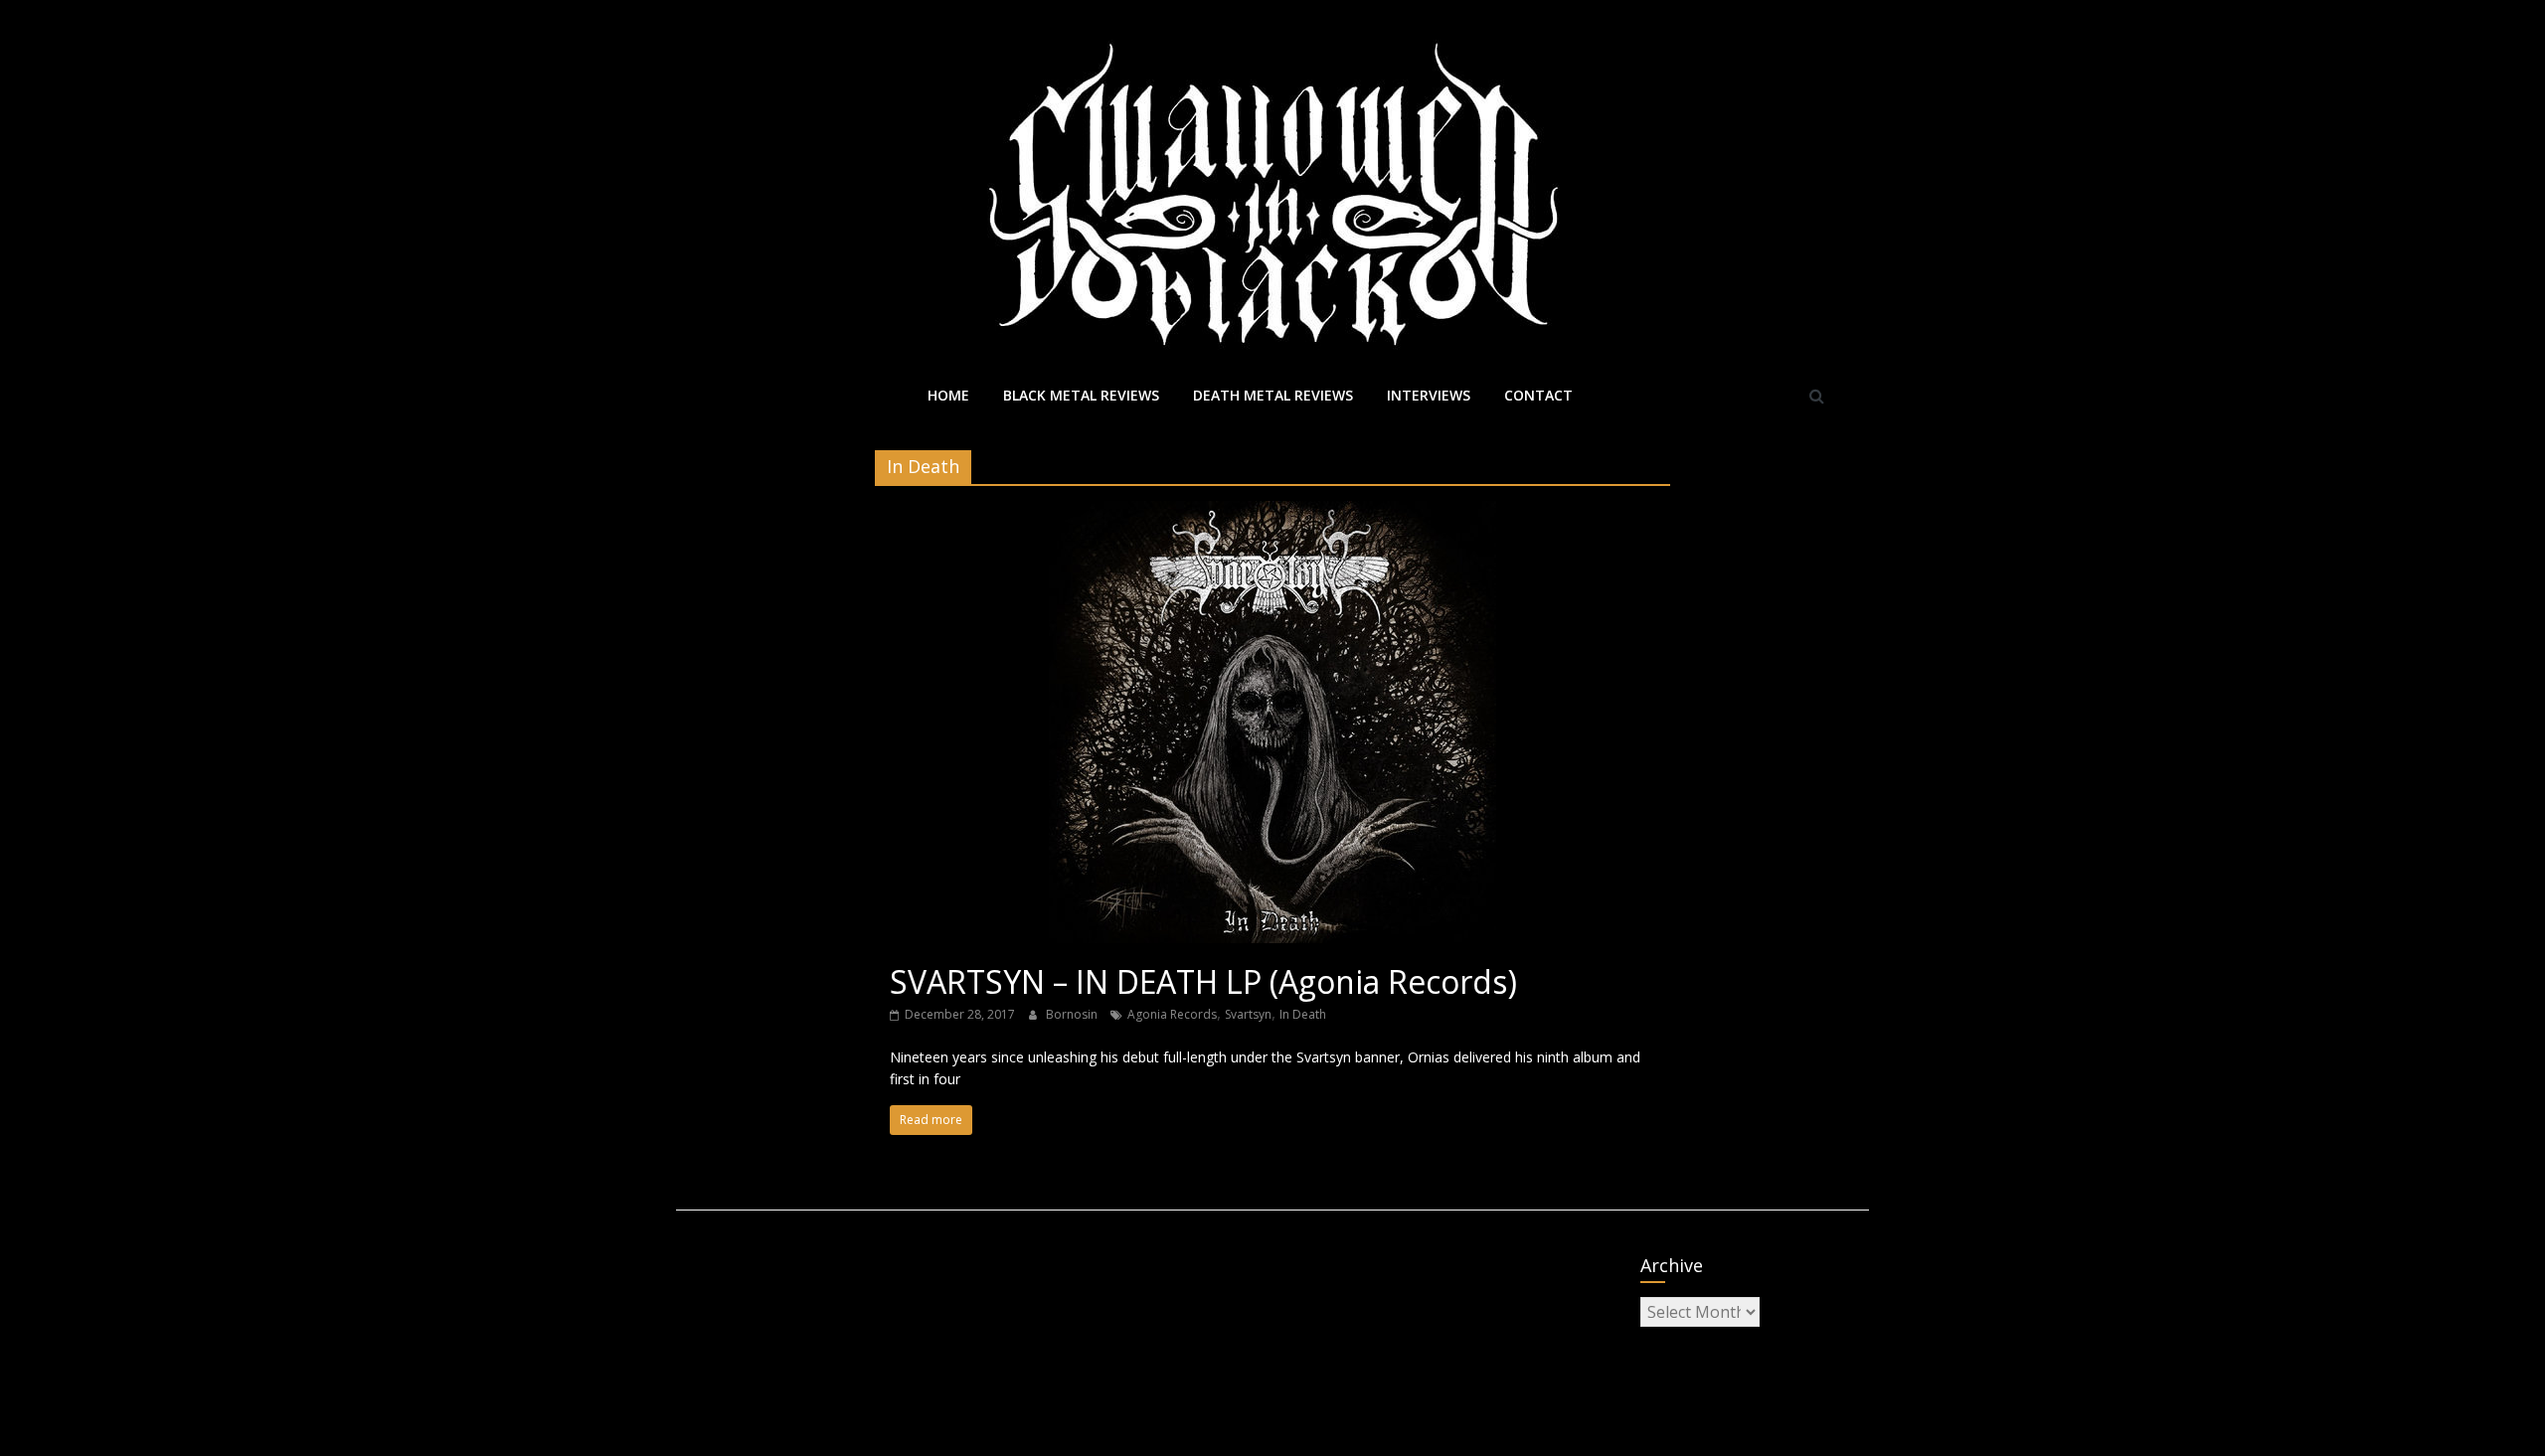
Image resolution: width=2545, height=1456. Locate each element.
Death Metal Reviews (1273, 395)
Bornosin (1073, 1014)
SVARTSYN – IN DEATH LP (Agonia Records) (1203, 981)
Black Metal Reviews (1081, 395)
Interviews (1429, 395)
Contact (1538, 395)
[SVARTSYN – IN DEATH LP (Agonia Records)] (1272, 513)
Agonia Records (1172, 1014)
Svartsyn (1248, 1014)
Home (948, 395)
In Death (1303, 1014)
